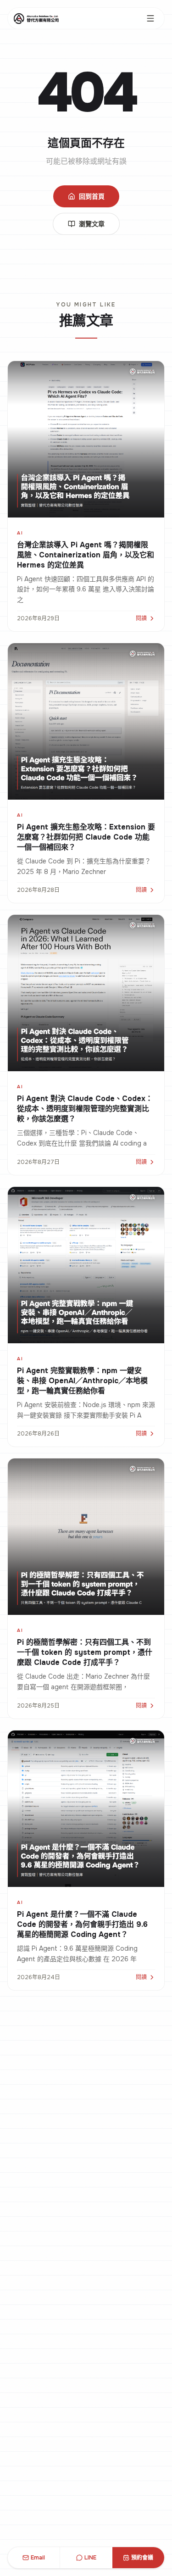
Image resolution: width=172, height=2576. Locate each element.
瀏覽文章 (92, 224)
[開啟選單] (150, 18)
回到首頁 (92, 196)
